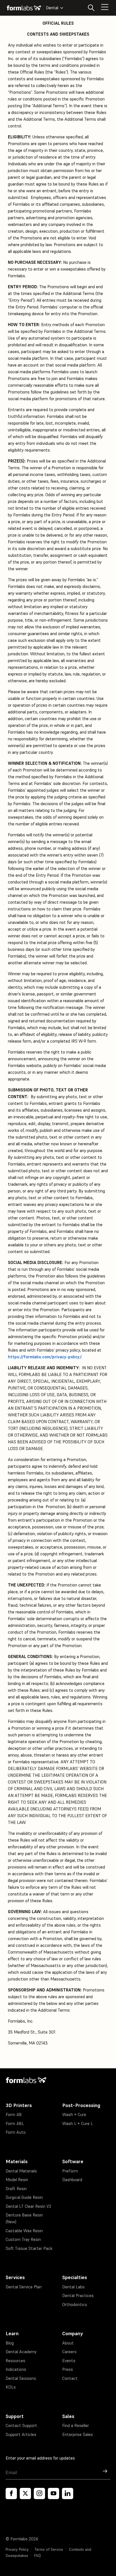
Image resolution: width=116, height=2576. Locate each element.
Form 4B (14, 2114)
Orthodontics (75, 2304)
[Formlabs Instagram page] (39, 2493)
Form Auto (16, 2132)
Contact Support (21, 2425)
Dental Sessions (21, 2378)
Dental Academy (21, 2352)
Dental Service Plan (24, 2287)
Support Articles (21, 2434)
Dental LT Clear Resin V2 (28, 2206)
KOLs (11, 2387)
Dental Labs (73, 2287)
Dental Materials (21, 2171)
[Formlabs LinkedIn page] (68, 2493)
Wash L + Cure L (78, 2123)
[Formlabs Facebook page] (11, 2493)
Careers (69, 2352)
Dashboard (72, 2180)
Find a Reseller (76, 2425)
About (68, 2343)
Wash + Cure (74, 2114)
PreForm (70, 2171)
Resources (15, 2361)
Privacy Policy (17, 2549)
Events (69, 2361)
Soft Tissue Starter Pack (29, 2248)
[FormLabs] (24, 8)
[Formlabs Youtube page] (53, 2493)
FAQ (37, 2556)
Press (68, 2369)
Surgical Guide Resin (24, 2197)
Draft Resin (16, 2189)
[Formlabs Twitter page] (25, 2493)
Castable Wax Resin (24, 2231)
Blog (10, 2343)
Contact (70, 2378)
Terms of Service (49, 2549)
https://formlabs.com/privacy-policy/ (45, 1357)
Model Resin (17, 2180)
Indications (16, 2369)
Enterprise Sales (78, 2434)
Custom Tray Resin (23, 2239)
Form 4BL (15, 2123)
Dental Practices (78, 2295)
